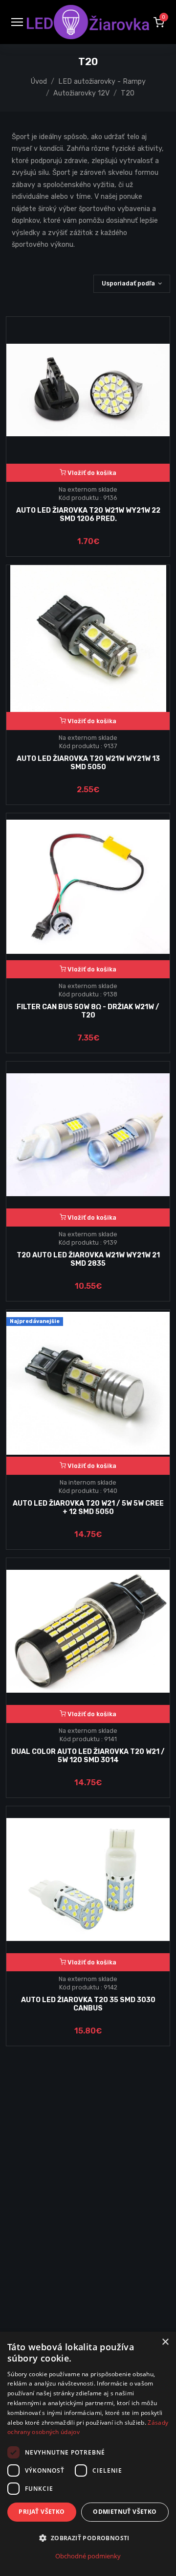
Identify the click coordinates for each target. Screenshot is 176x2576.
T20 (128, 93)
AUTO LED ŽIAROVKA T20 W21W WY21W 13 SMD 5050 (88, 763)
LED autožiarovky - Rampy (102, 82)
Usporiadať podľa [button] (128, 283)
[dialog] (88, 2454)
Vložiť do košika (91, 473)
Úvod (39, 82)
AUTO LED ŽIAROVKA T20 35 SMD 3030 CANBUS (88, 2004)
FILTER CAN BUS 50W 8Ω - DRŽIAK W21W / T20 (88, 1011)
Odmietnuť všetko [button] (125, 2512)
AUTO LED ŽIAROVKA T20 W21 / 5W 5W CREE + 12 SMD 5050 (88, 1508)
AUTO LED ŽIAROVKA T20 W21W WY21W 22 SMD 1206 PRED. (88, 515)
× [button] (165, 2342)
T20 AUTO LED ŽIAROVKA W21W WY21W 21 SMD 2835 (88, 1259)
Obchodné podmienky (88, 2556)
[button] (159, 22)
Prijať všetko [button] (42, 2512)
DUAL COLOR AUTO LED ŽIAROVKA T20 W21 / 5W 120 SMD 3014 (88, 1756)
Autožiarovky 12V (81, 93)
